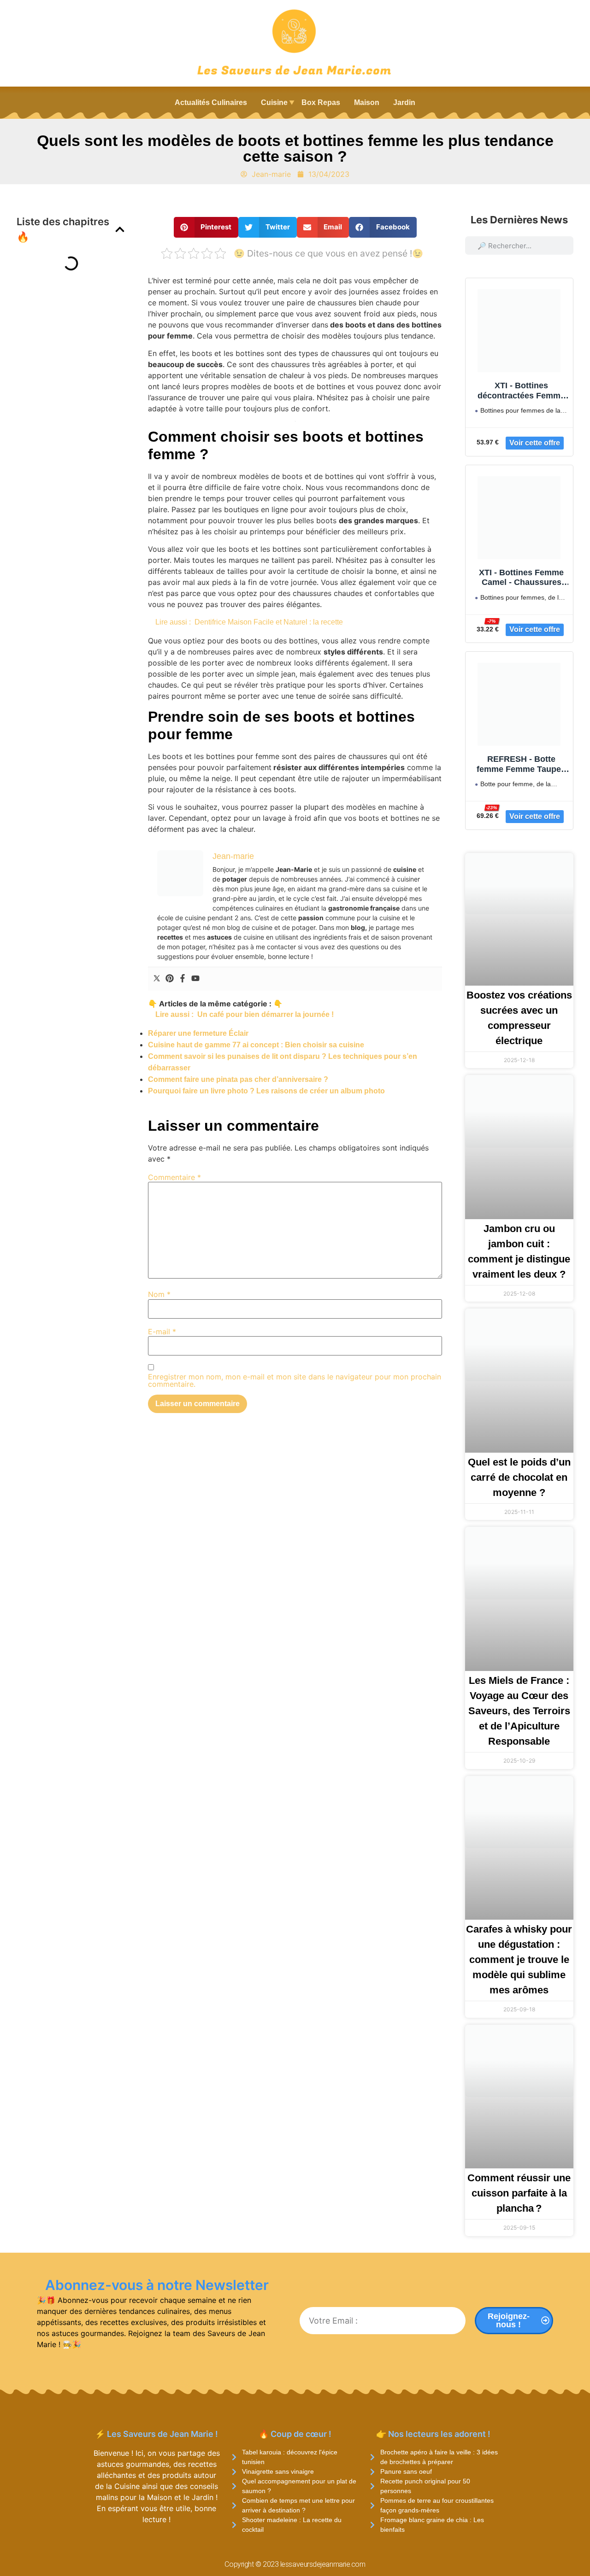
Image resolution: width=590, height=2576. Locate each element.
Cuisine (274, 102)
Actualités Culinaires (211, 102)
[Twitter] (157, 979)
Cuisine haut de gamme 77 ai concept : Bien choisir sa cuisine (256, 1045)
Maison (367, 102)
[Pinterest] (170, 979)
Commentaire (174, 1177)
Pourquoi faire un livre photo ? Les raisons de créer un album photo (266, 1091)
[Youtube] (195, 979)
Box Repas (321, 102)
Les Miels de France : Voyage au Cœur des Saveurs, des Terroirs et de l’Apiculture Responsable (519, 1711)
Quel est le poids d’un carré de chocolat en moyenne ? (519, 1477)
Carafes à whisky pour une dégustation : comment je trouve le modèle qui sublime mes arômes (519, 1960)
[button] (120, 229)
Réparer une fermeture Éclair (198, 1033)
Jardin (404, 102)
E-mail (162, 1332)
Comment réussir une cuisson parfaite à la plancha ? (519, 2193)
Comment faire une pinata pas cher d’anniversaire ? (238, 1079)
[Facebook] (183, 979)
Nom (159, 1294)
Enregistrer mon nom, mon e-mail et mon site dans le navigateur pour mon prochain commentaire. (295, 1380)
